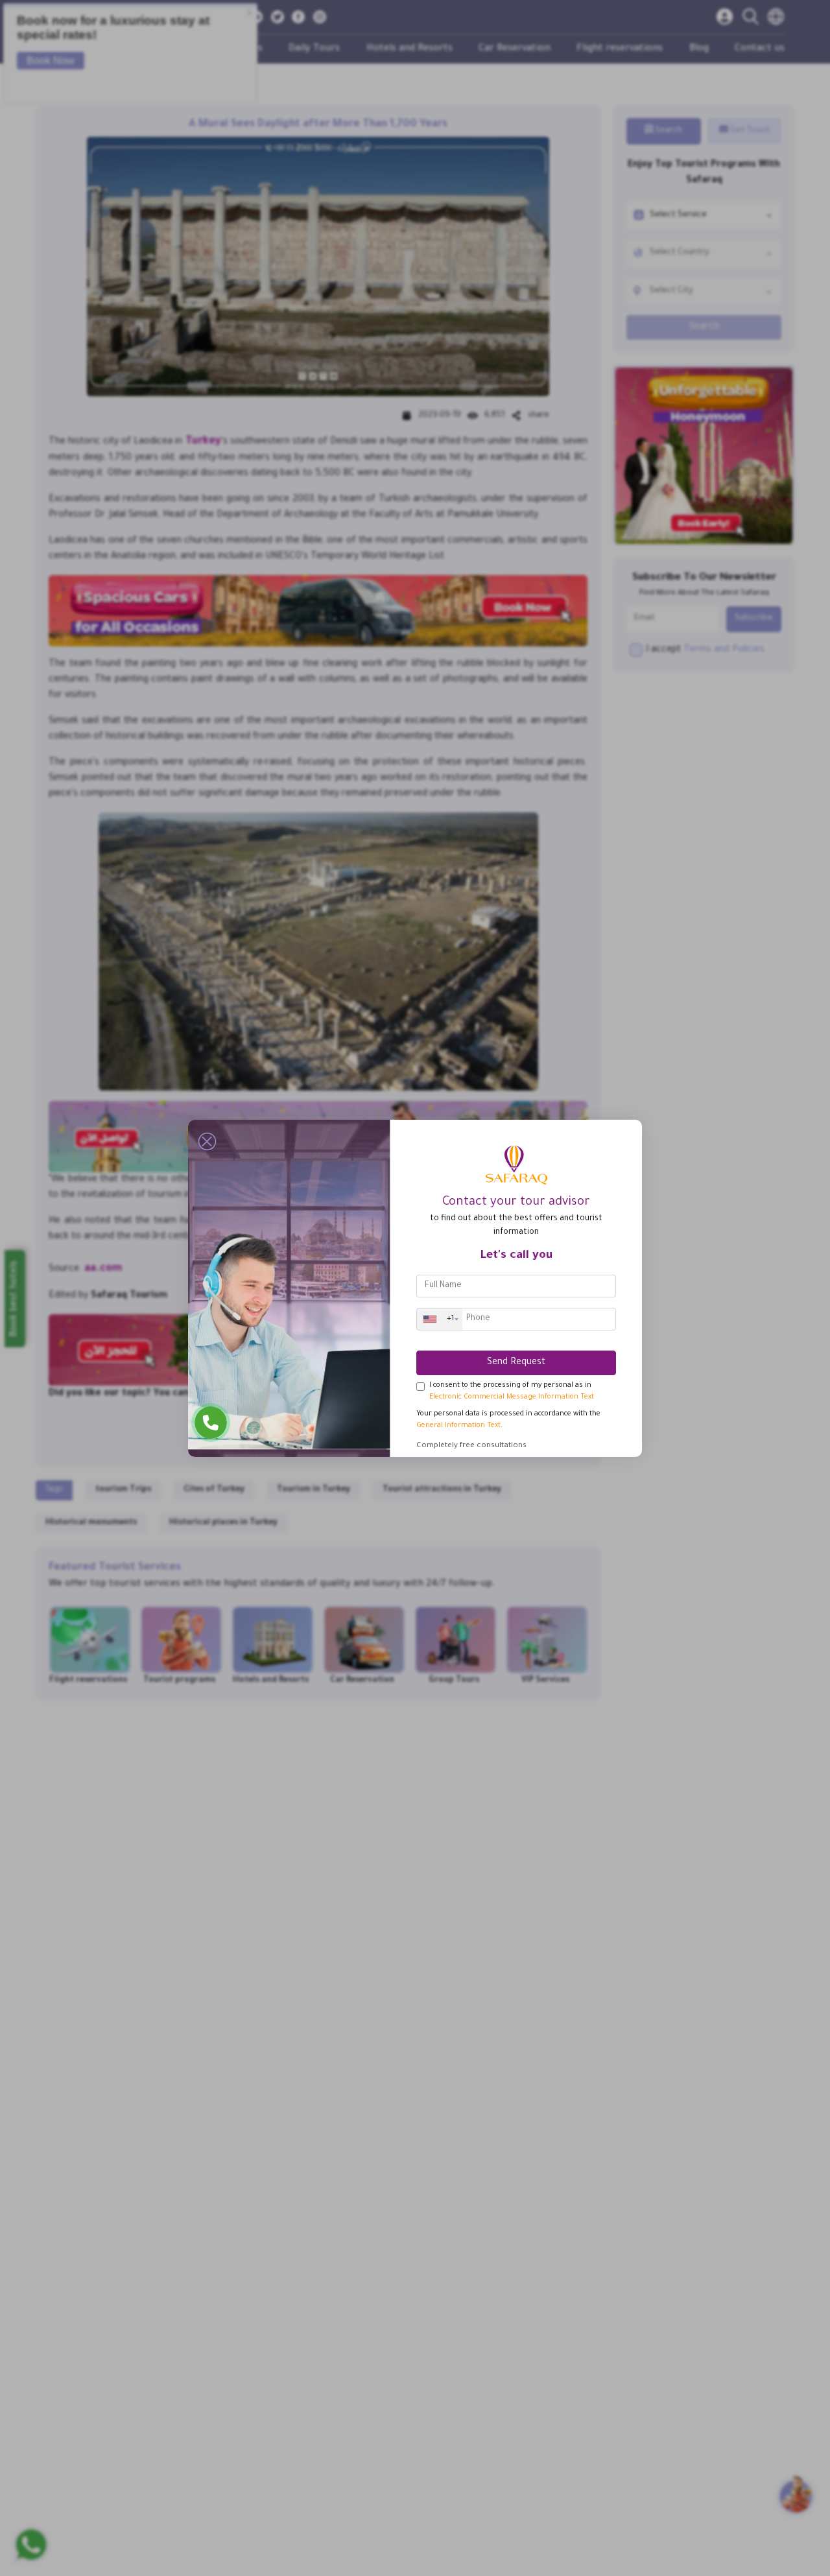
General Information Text (458, 1426)
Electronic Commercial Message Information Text (512, 1397)
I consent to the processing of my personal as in (512, 1391)
